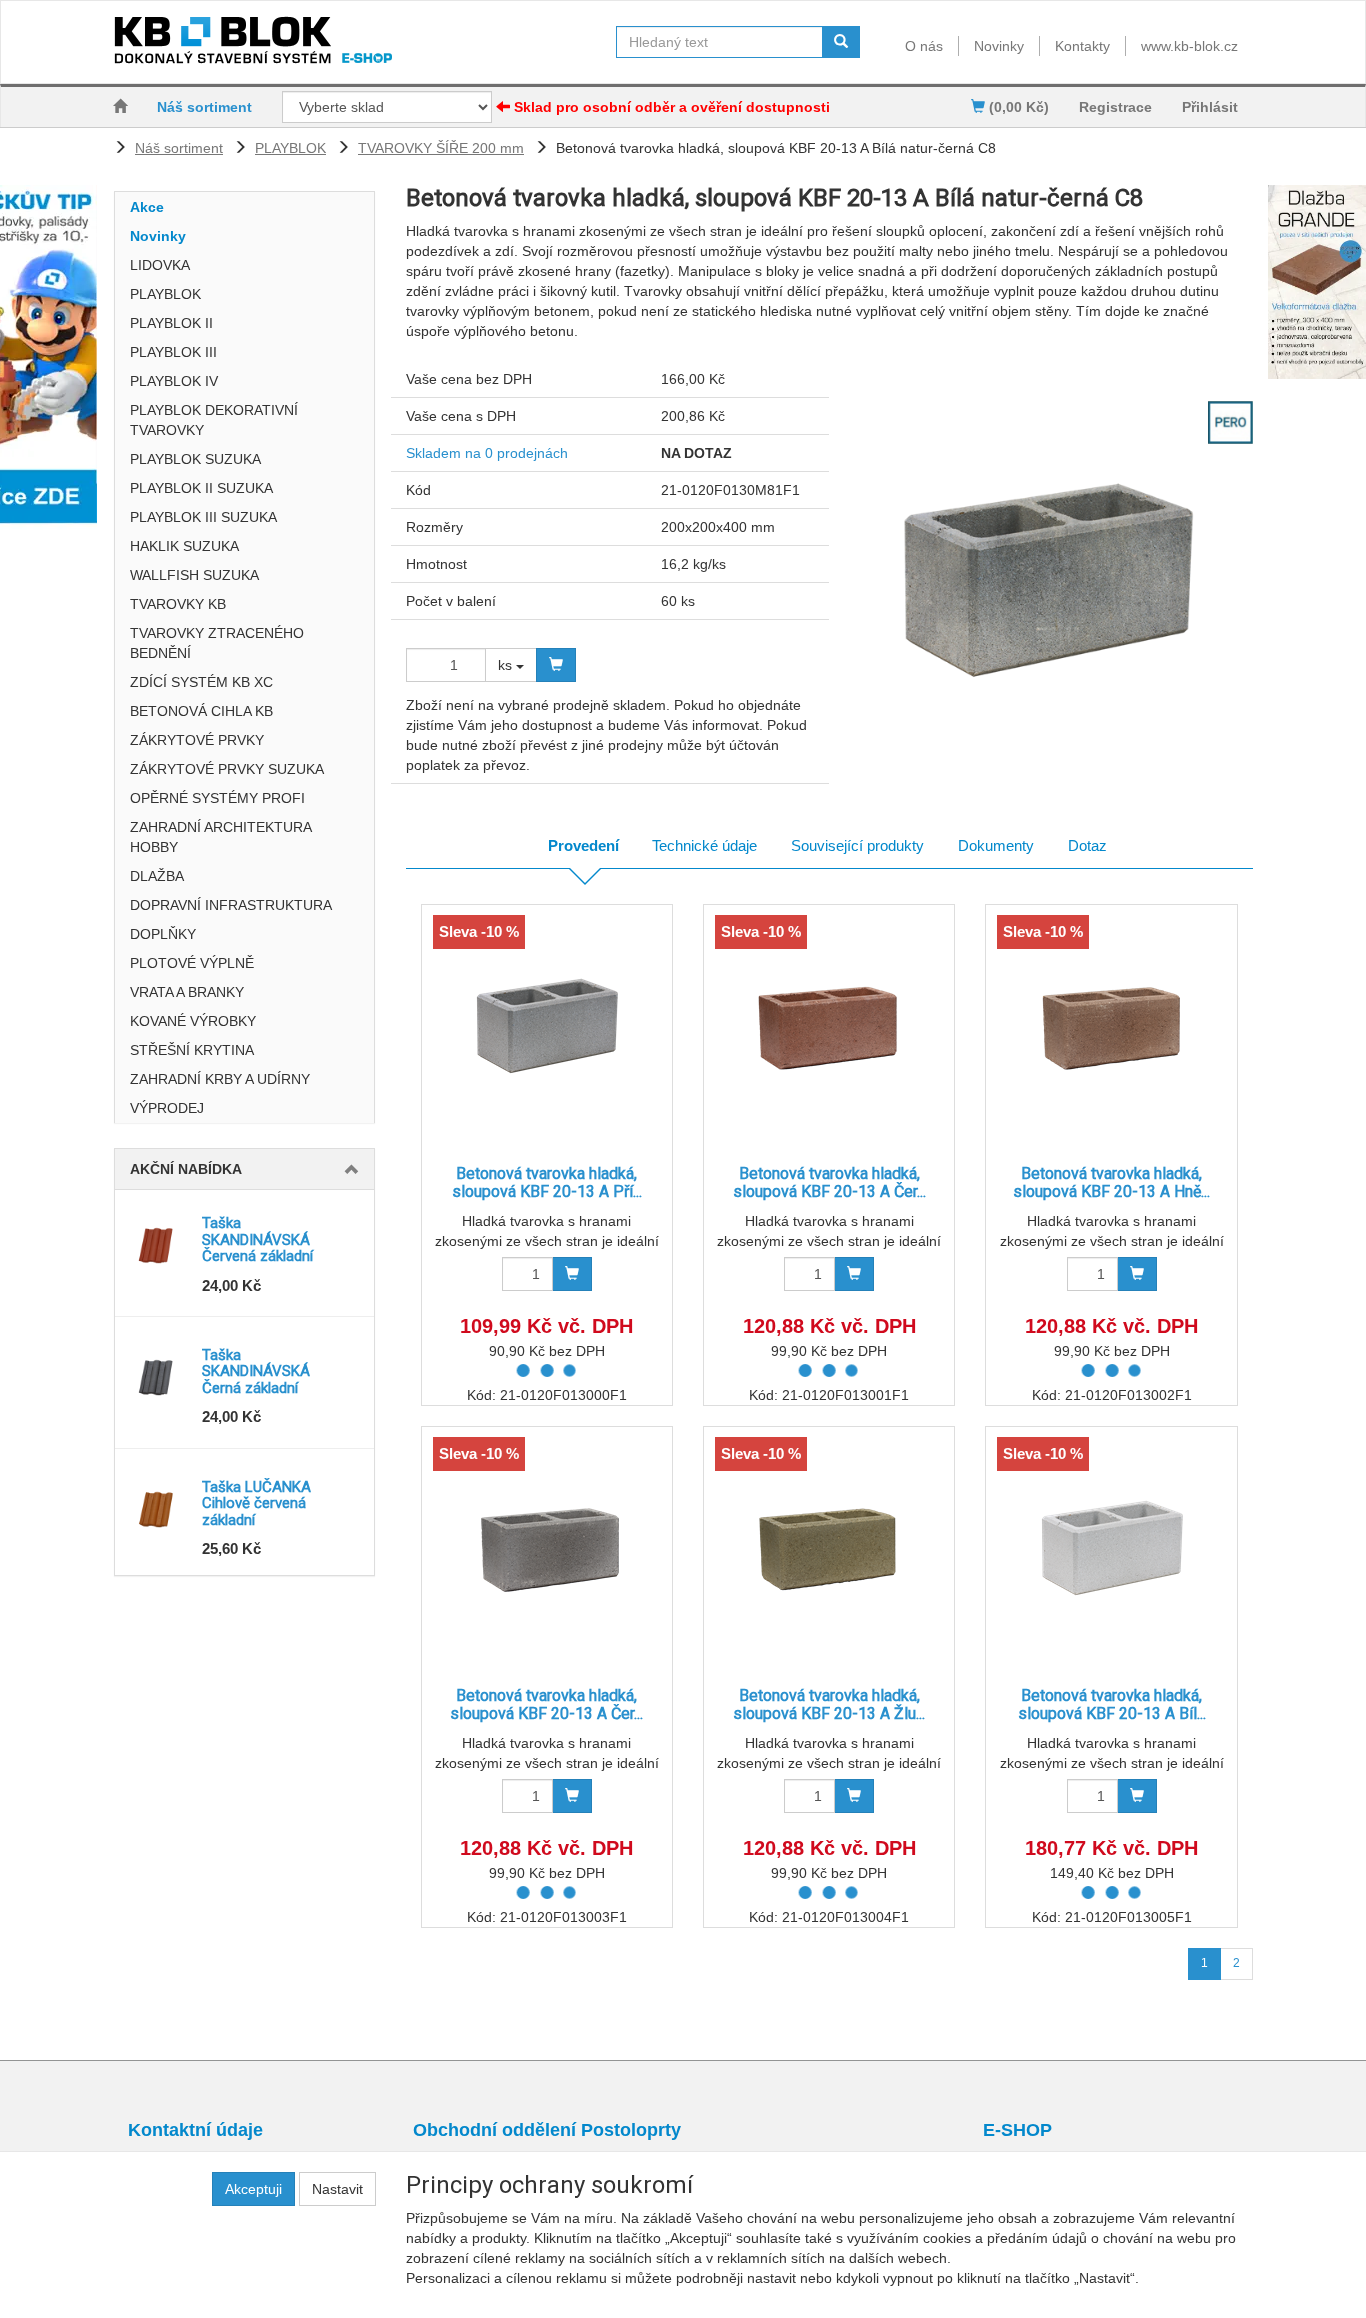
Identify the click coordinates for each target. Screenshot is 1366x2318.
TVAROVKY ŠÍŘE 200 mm (441, 148)
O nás (924, 46)
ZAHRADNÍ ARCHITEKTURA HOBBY (220, 837)
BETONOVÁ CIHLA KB (201, 711)
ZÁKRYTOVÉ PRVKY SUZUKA (227, 769)
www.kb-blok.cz (1189, 46)
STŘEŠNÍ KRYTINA (192, 1050)
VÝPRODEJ (167, 1108)
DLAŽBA (157, 876)
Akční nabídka (186, 1169)
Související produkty (857, 845)
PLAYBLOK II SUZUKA (201, 488)
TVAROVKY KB (178, 604)
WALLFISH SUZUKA (194, 575)
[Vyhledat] (841, 42)
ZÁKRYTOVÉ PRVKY (197, 740)
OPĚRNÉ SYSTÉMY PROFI (217, 798)
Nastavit (337, 2189)
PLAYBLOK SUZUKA (195, 459)
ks (507, 665)
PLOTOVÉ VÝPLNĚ (192, 963)
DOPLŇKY (163, 934)
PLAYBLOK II (171, 323)
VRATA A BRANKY (187, 992)
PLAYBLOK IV (174, 381)
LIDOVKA (160, 265)
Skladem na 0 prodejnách (487, 453)
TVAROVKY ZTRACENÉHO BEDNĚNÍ (217, 643)
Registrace (1115, 107)
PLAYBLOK (290, 148)
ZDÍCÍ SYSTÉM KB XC (201, 682)
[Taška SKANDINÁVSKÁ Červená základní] (158, 1245)
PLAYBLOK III (173, 352)
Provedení (583, 845)
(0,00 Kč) (1017, 107)
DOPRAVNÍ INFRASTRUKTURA (231, 905)
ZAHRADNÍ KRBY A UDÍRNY (220, 1079)
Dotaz (1087, 845)
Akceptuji (253, 2189)
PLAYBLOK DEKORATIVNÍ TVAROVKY (214, 420)
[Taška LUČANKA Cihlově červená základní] (158, 1509)
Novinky (999, 46)
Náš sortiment (204, 107)
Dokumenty (996, 845)
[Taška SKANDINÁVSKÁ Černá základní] (158, 1377)
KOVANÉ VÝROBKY (193, 1021)
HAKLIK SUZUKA (184, 546)
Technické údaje (704, 845)
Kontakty (1082, 46)
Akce (147, 207)
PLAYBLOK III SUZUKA (203, 517)
